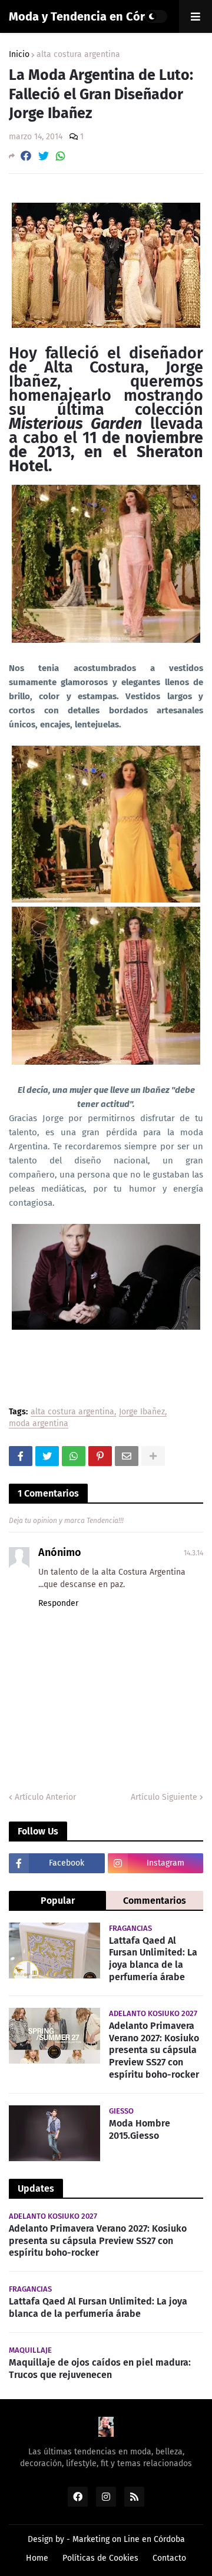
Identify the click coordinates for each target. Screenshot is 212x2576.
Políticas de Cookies (100, 2558)
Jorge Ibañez (142, 1412)
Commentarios (155, 1901)
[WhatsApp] (61, 156)
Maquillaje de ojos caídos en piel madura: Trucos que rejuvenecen (100, 2369)
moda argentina (39, 1424)
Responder (58, 1603)
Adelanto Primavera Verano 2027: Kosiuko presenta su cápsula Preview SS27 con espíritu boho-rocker (154, 2050)
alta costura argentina (78, 55)
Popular (58, 1901)
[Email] (127, 1456)
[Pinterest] (100, 1456)
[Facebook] (26, 156)
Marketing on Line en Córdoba (129, 2539)
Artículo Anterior (45, 1797)
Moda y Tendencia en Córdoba (90, 16)
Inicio (19, 55)
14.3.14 (193, 1553)
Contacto (169, 2558)
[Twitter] (44, 156)
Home (37, 2558)
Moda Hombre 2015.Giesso (140, 2129)
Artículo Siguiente (164, 1797)
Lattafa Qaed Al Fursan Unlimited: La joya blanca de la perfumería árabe (153, 1959)
